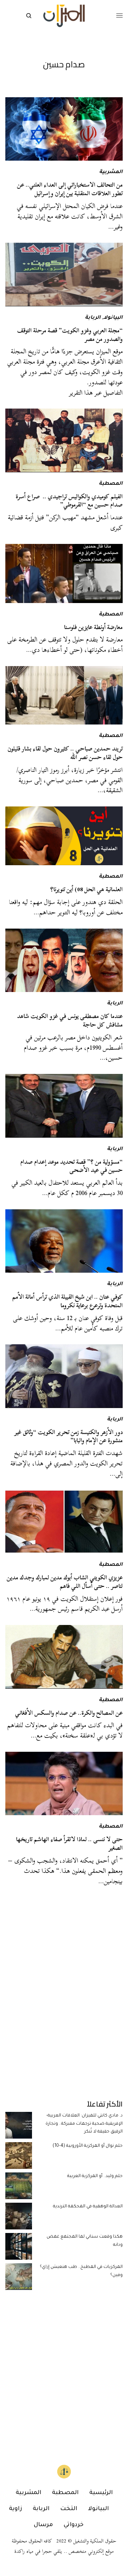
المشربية (111, 172)
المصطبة (111, 484)
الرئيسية (101, 2493)
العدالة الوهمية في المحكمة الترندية (88, 2207)
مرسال (43, 2525)
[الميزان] (64, 16)
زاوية (15, 2509)
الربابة (93, 318)
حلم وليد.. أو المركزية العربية (95, 2176)
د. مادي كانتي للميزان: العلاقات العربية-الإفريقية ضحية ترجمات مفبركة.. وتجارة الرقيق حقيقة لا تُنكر (84, 2124)
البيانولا (113, 318)
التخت (69, 2509)
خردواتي (74, 2525)
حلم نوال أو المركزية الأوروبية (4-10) (88, 2146)
